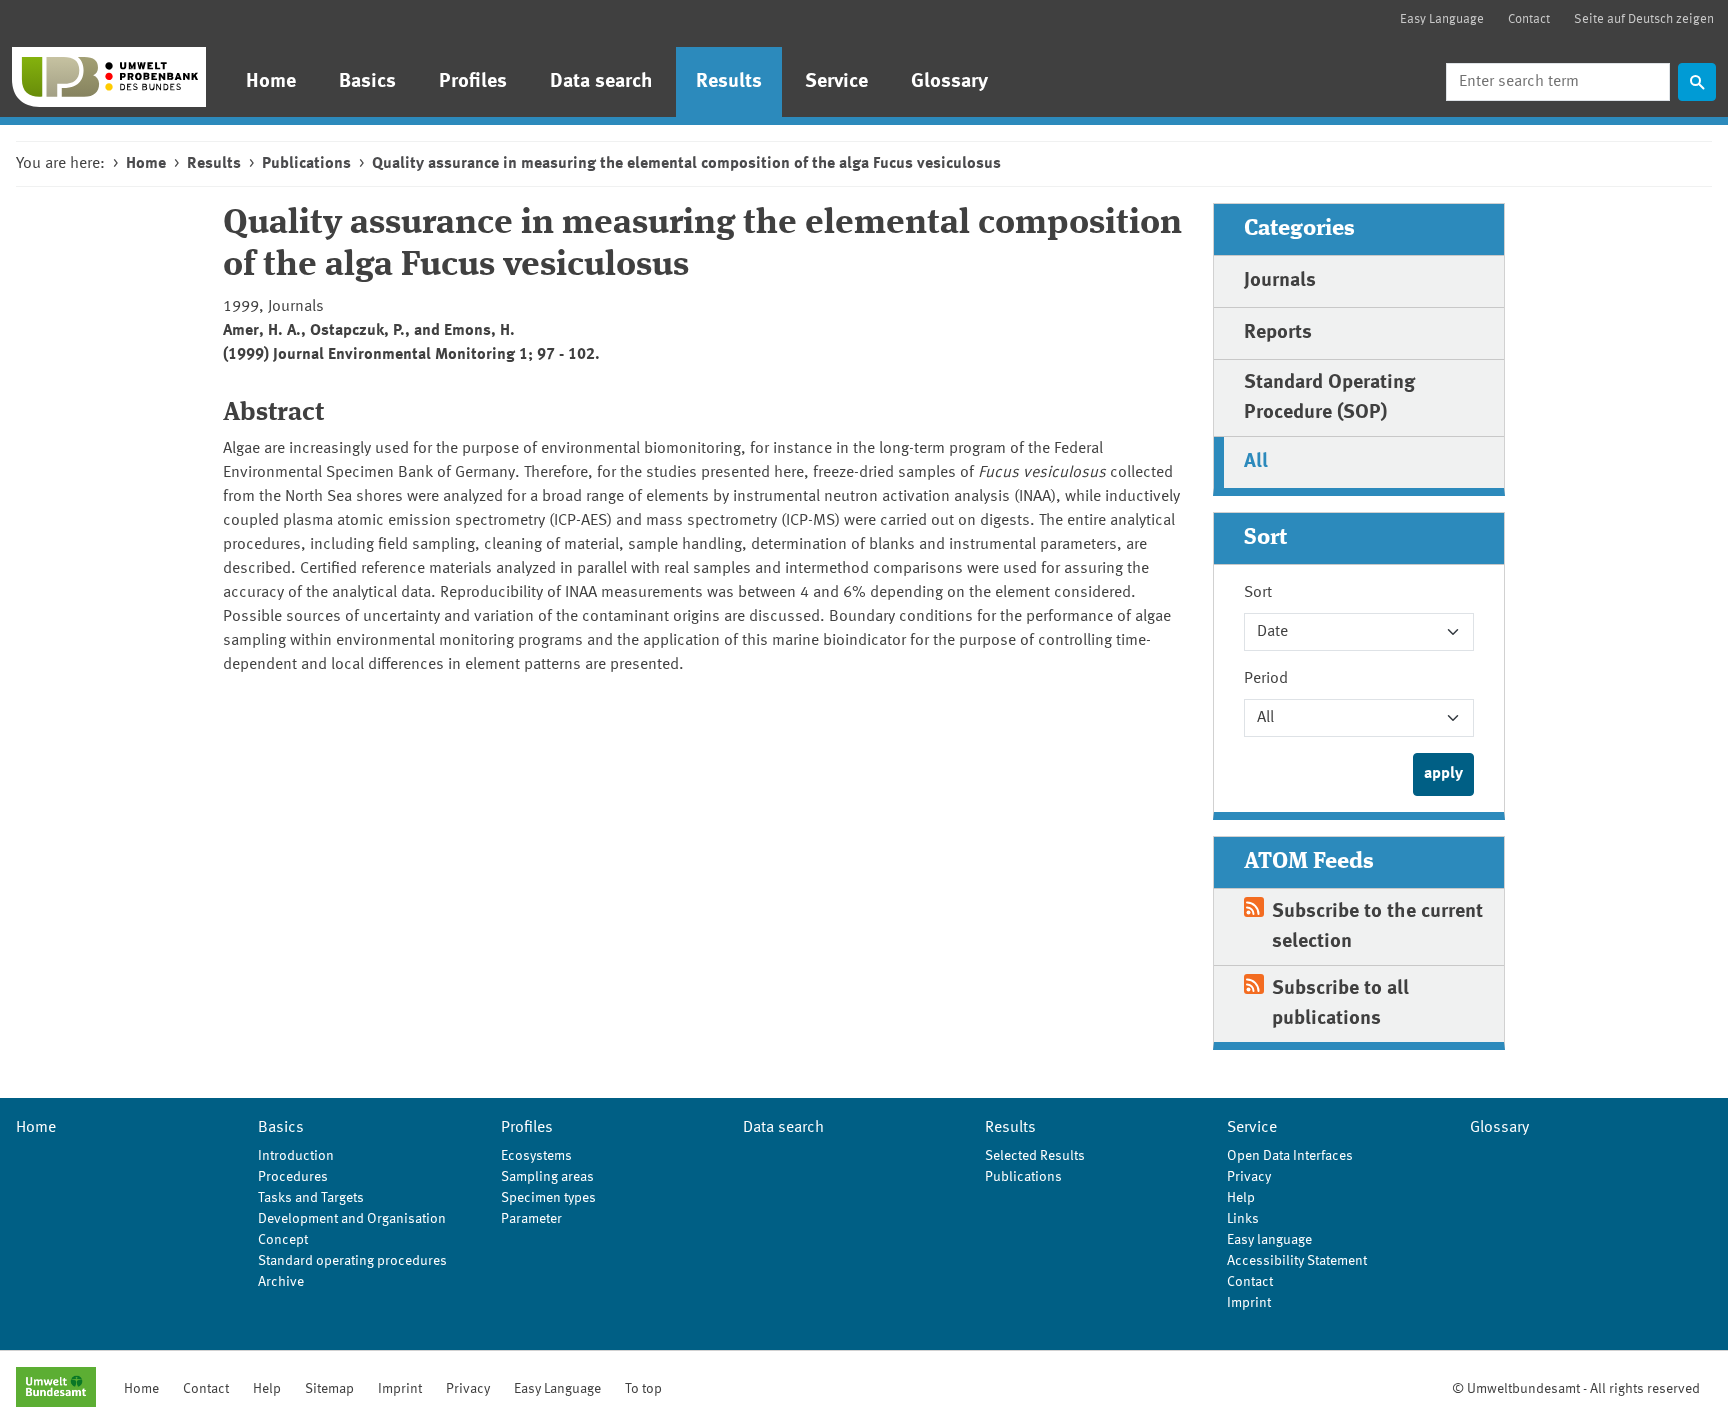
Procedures (293, 1177)
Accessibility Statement (1297, 1261)
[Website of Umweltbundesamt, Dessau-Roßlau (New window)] (56, 1389)
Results (729, 82)
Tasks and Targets (311, 1198)
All (1256, 462)
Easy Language (1442, 19)
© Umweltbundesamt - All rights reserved (1576, 1389)
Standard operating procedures (352, 1261)
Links (1243, 1219)
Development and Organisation (352, 1219)
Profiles (473, 82)
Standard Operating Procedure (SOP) (1329, 398)
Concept (283, 1240)
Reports (1278, 333)
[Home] (109, 77)
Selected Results (1035, 1156)
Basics (367, 82)
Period (1266, 679)
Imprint (1249, 1303)
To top (643, 1389)
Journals (1280, 281)
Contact (1529, 19)
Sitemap (329, 1389)
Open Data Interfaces (1290, 1156)
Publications (306, 164)
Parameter (531, 1219)
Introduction (296, 1156)
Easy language (1269, 1240)
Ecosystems (536, 1156)
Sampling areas (547, 1177)
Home (271, 82)
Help (1241, 1198)
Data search (601, 82)
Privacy (1249, 1177)
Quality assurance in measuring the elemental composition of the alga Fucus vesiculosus (686, 164)
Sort (1258, 593)
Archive (281, 1282)
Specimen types (548, 1198)
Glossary (949, 82)
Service (836, 82)
